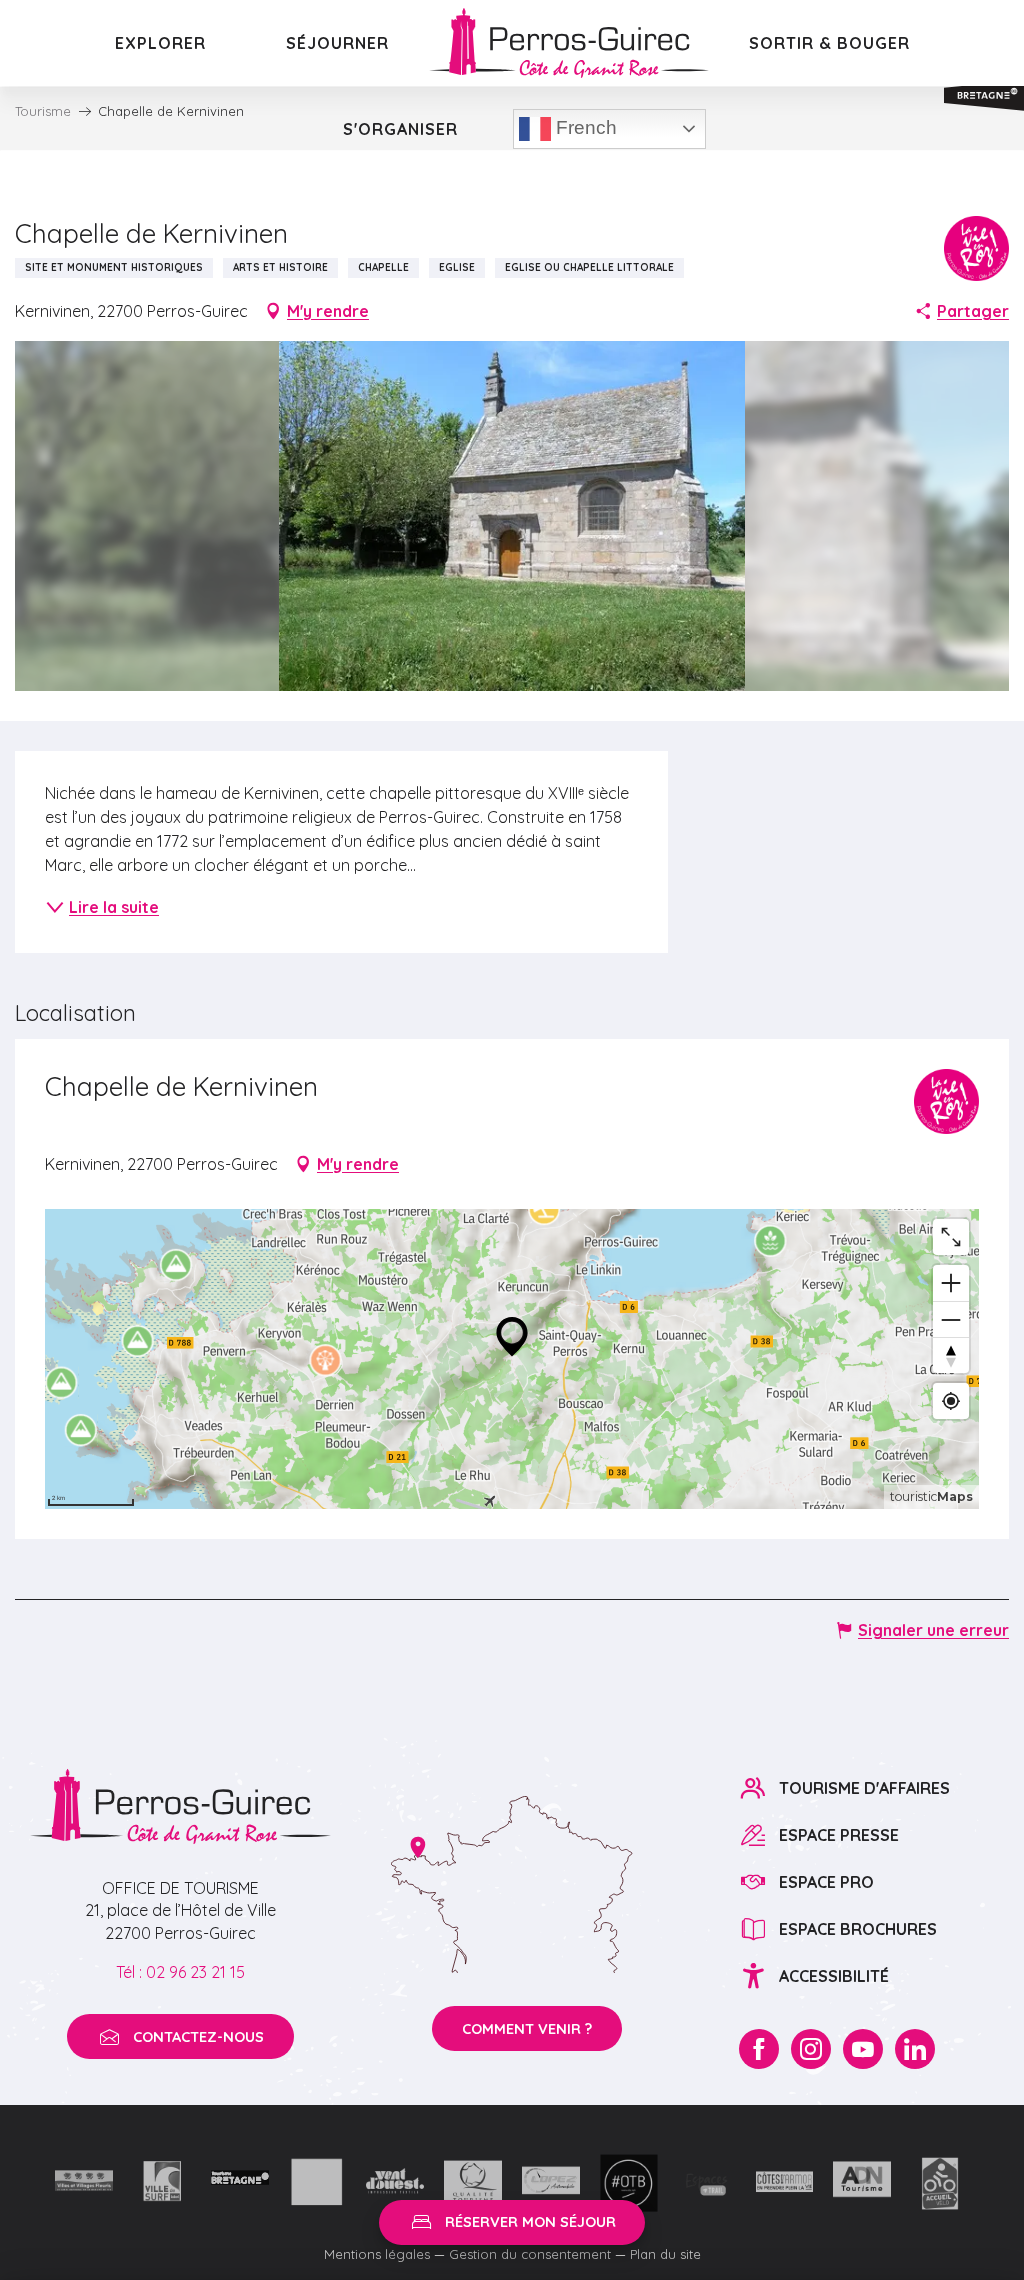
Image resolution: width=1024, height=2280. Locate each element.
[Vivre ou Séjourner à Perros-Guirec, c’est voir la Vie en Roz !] (569, 43)
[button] (512, 516)
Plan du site (665, 2254)
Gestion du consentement (530, 2254)
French (584, 127)
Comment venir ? (527, 2029)
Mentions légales (377, 2254)
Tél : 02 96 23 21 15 (180, 1972)
